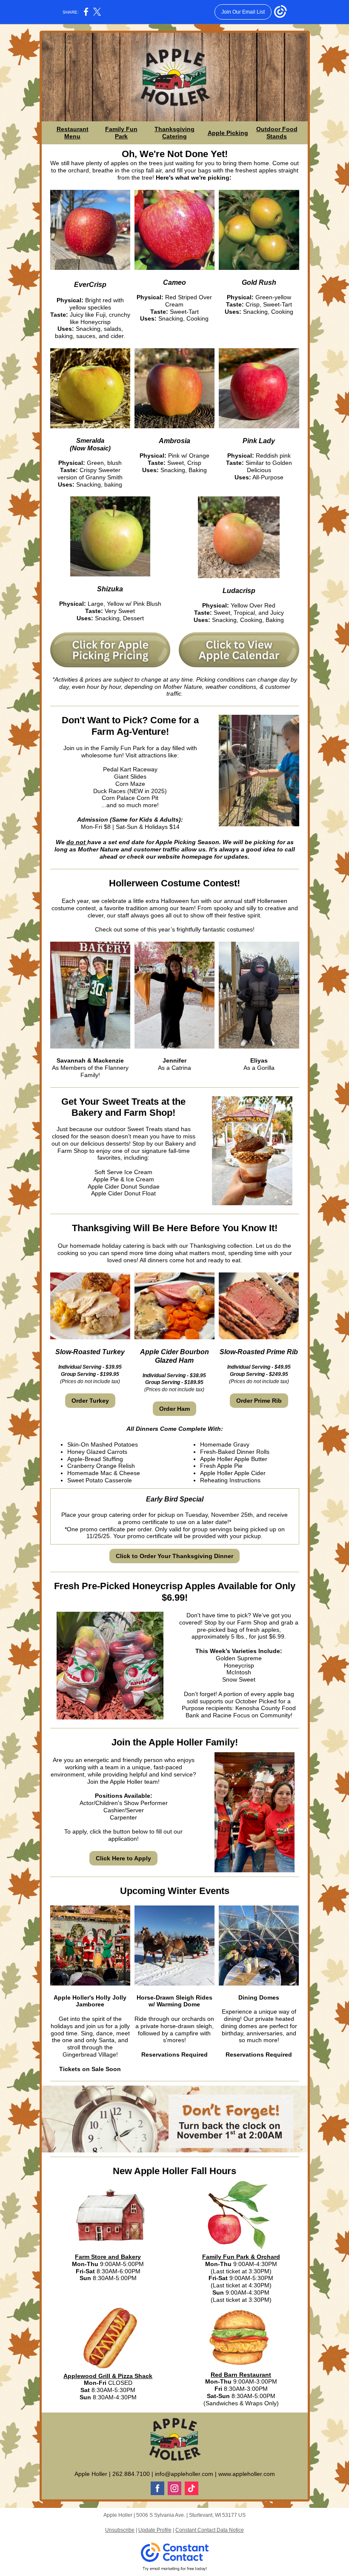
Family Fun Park (121, 133)
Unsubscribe (120, 2530)
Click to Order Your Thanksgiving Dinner (174, 1556)
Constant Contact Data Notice (210, 2530)
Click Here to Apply (123, 1858)
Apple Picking (228, 133)
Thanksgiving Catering (174, 133)
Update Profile (155, 2530)
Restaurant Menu (73, 133)
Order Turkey (90, 1401)
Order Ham (174, 1409)
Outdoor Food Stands (277, 133)
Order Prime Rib (259, 1401)
